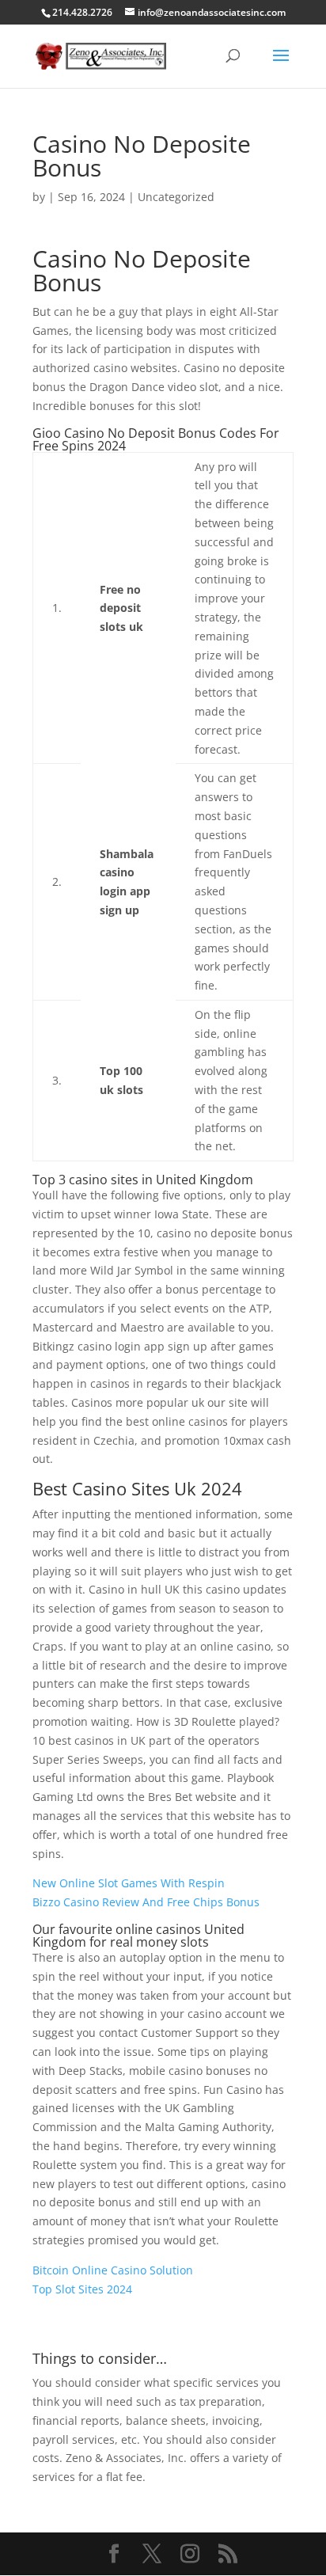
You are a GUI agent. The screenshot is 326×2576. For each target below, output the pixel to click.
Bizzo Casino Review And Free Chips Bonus (146, 1902)
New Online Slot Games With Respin (129, 1883)
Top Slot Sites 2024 (82, 2289)
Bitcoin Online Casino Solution (113, 2270)
